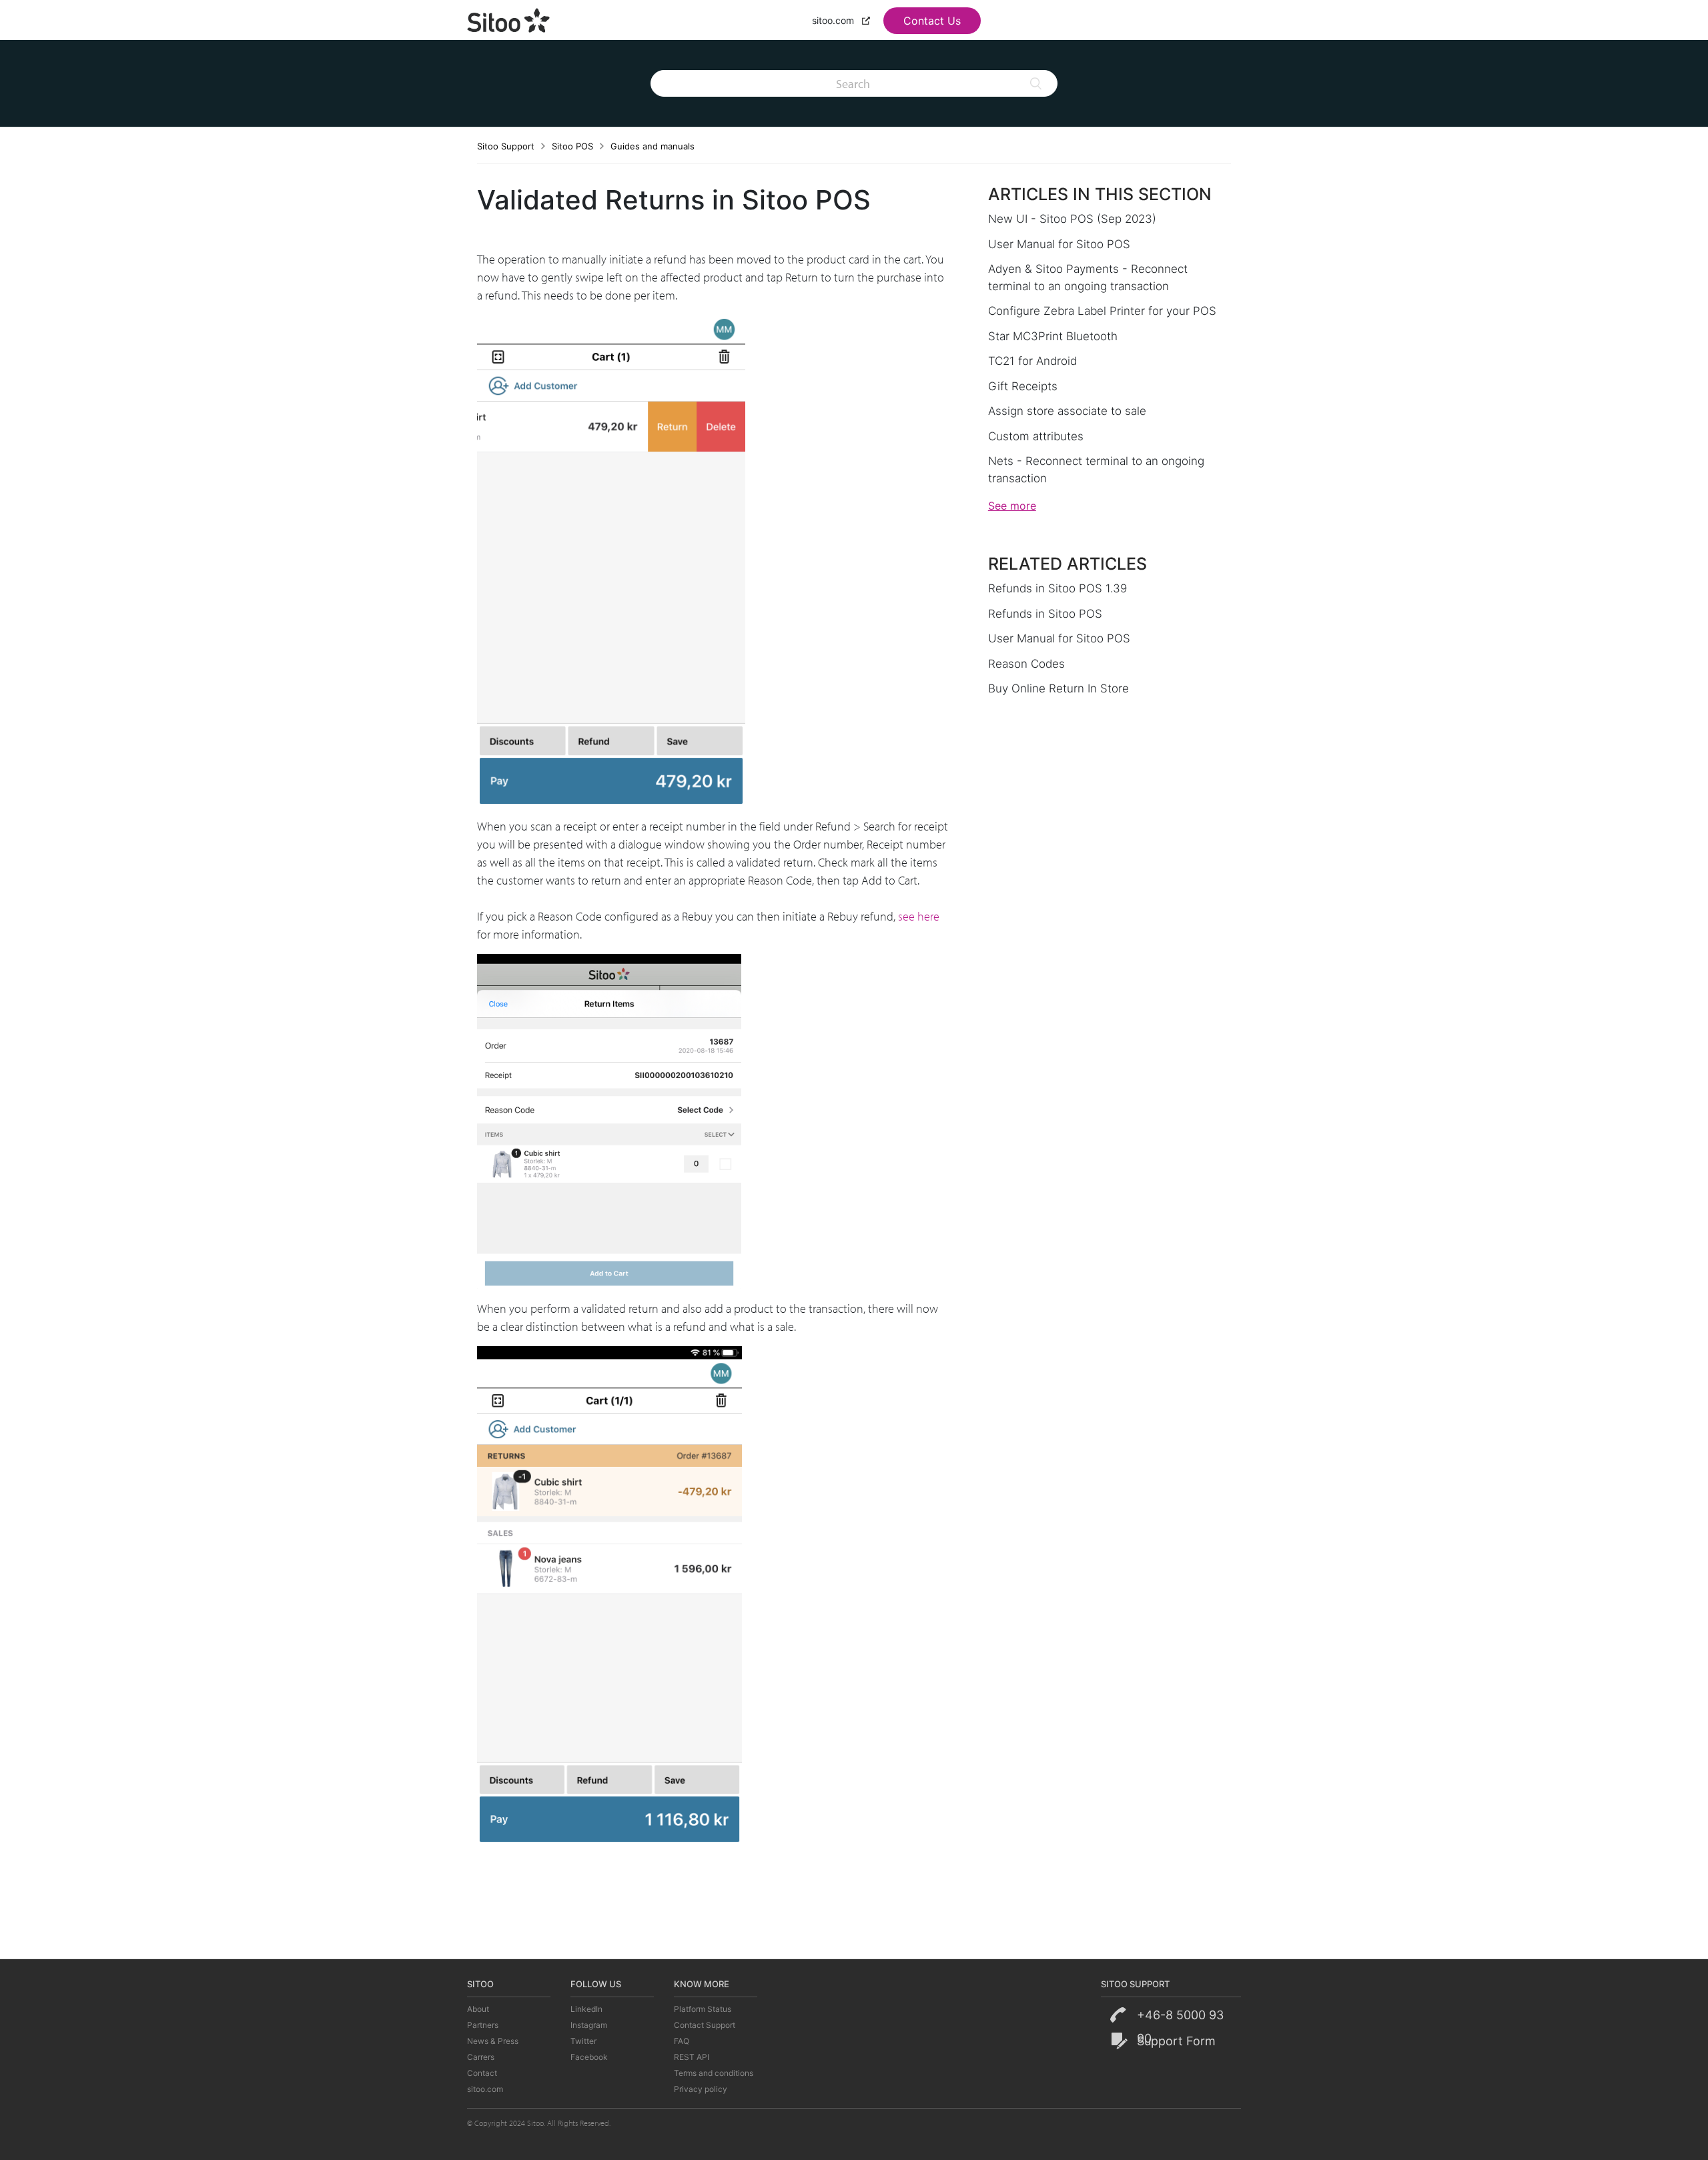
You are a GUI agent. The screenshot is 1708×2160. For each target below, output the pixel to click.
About (478, 2009)
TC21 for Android (1032, 361)
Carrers (481, 2057)
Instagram (589, 2025)
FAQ (682, 2041)
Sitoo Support (506, 146)
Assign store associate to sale (1067, 411)
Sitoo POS (572, 146)
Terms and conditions (714, 2073)
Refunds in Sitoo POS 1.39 (1057, 588)
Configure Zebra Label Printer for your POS (1102, 311)
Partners (483, 2025)
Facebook (589, 2057)
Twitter (583, 2041)
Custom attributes (1036, 436)
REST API (692, 2057)
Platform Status (703, 2009)
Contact (482, 2073)
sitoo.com (834, 20)
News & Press (493, 2041)
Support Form (1176, 2041)
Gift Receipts (1023, 386)
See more (1012, 506)
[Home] (509, 19)
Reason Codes (1026, 664)
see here (919, 916)
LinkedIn (586, 2009)
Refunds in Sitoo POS (1045, 614)
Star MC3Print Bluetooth (1053, 336)
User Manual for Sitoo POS (1059, 244)
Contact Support (705, 2025)
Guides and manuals (653, 146)
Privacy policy (701, 2089)
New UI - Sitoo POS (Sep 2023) (1072, 219)
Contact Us (932, 21)
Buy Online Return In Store (1058, 688)
